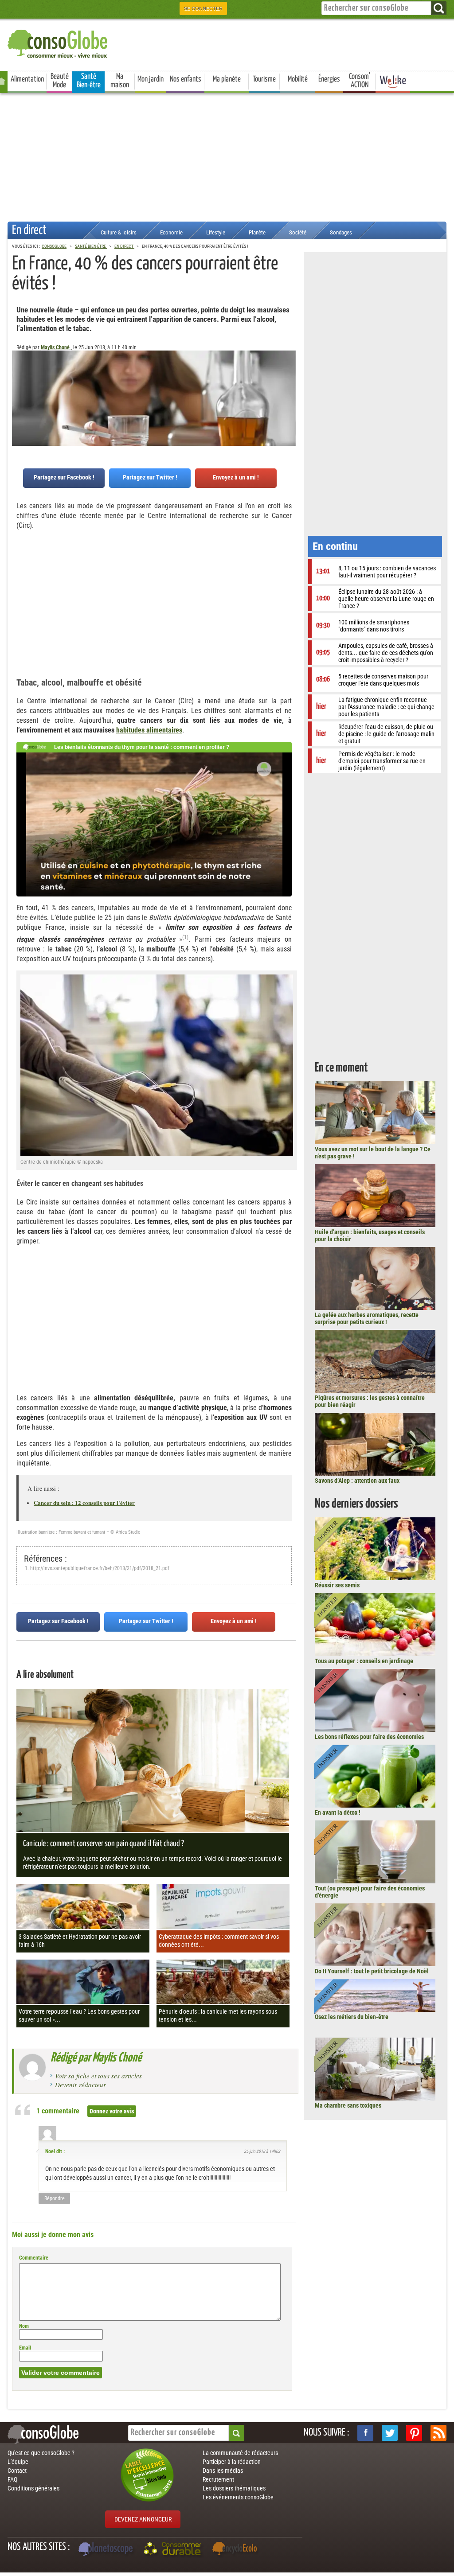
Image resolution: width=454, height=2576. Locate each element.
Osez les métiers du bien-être (352, 2017)
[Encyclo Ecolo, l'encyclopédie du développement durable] (237, 2550)
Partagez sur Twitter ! (150, 477)
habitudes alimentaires (149, 730)
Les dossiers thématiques (234, 2488)
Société (298, 232)
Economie (171, 232)
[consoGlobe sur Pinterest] (414, 2433)
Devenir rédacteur (80, 2085)
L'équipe (18, 2462)
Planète (257, 232)
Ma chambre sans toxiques (348, 2105)
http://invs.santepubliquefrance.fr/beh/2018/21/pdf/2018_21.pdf (100, 1568)
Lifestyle (216, 232)
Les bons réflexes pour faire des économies (369, 1737)
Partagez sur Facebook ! (64, 477)
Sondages (341, 232)
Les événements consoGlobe (238, 2497)
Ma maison (120, 81)
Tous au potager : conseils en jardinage (364, 1661)
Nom (24, 2326)
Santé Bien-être (89, 81)
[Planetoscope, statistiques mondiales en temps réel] (107, 2550)
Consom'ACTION (360, 81)
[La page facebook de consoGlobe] (365, 2433)
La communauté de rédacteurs (240, 2453)
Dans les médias (223, 2471)
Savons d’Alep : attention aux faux (357, 1481)
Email (25, 2348)
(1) (185, 937)
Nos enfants (186, 79)
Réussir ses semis (337, 1585)
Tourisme (264, 79)
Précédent (290, 394)
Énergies (329, 79)
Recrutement (218, 2479)
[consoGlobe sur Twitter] (390, 2433)
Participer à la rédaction (232, 2462)
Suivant (19, 394)
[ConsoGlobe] (59, 42)
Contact (17, 2471)
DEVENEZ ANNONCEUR (143, 2519)
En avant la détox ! (338, 1812)
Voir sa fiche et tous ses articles (98, 2076)
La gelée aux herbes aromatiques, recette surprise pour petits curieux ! (367, 1318)
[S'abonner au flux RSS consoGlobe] (438, 2433)
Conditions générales (33, 2488)
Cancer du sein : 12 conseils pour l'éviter (84, 1502)
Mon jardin (151, 79)
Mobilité (298, 79)
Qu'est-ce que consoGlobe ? (41, 2453)
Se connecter (203, 8)
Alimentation (27, 79)
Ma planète (227, 79)
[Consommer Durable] (174, 2550)
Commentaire (34, 2258)
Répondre (55, 2198)
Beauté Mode (60, 81)
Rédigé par (96, 2058)
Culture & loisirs (119, 232)
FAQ (12, 2479)
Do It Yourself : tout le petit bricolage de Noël (372, 1971)
